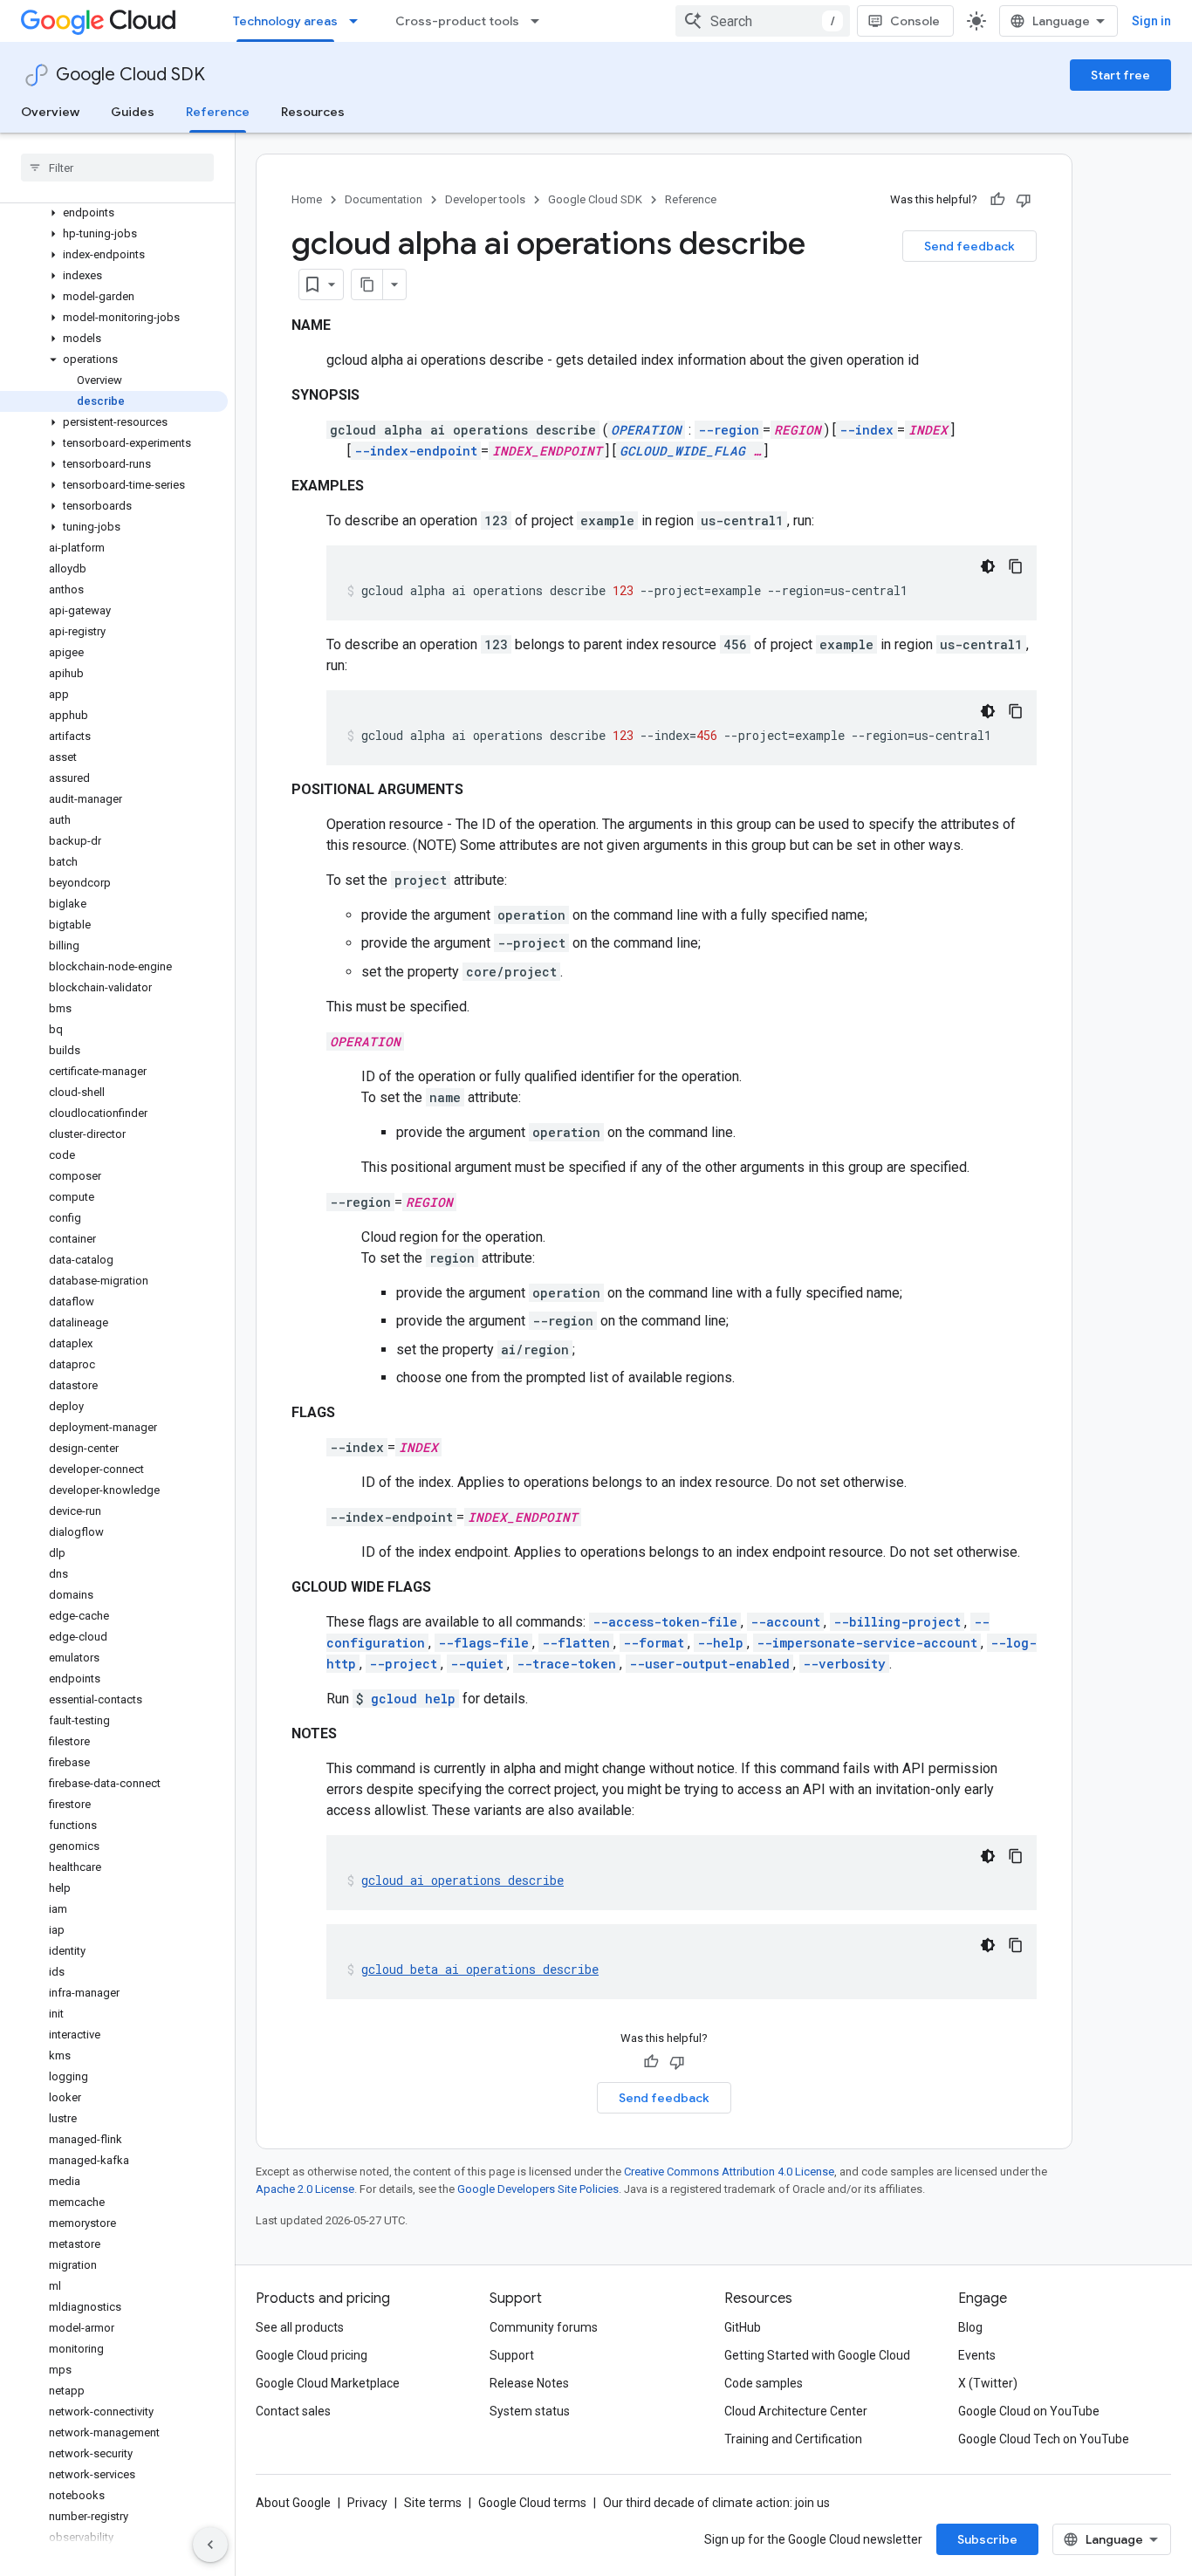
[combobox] (763, 21)
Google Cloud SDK (130, 75)
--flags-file (483, 1643)
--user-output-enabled (709, 1664)
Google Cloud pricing (312, 2355)
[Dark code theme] (988, 566)
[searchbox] (117, 168)
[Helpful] (997, 200)
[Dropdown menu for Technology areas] (359, 21)
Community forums (544, 2327)
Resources (313, 112)
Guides (133, 112)
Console (915, 21)
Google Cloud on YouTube (1029, 2411)
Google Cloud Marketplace (328, 2383)
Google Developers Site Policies (538, 2189)
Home (307, 199)
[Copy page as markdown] (367, 284)
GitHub (743, 2327)
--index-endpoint (416, 451)
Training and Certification (793, 2439)
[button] (114, 213)
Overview (50, 112)
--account (785, 1622)
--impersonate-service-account (867, 1643)
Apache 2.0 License (305, 2189)
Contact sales (293, 2411)
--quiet (477, 1664)
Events (977, 2355)
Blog (970, 2327)
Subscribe (987, 2539)
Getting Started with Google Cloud (817, 2355)
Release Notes (529, 2383)
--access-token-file (665, 1622)
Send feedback (969, 246)
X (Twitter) (988, 2383)
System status (530, 2411)
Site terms (433, 2503)
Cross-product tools (457, 21)
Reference (218, 112)
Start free (1120, 75)
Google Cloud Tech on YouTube (1044, 2439)
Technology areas (285, 21)
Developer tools (485, 199)
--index (867, 430)
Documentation (384, 199)
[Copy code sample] (1016, 566)
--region (729, 430)
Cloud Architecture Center (796, 2411)
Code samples (764, 2383)
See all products (300, 2327)
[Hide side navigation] (210, 2545)
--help (720, 1643)
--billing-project (897, 1622)
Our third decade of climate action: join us (716, 2503)
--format (654, 1643)
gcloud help (413, 1699)
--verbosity (844, 1664)
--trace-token (566, 1664)
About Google (293, 2503)
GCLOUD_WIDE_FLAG (682, 451)
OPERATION (646, 430)
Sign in (1151, 21)
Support (512, 2355)
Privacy (367, 2503)
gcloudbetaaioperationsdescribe (480, 1969)
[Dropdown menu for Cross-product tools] (540, 21)
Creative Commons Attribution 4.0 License (729, 2172)
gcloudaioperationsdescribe (462, 1880)
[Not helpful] (1024, 200)
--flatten (576, 1643)
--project (403, 1664)
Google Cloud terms (532, 2503)
